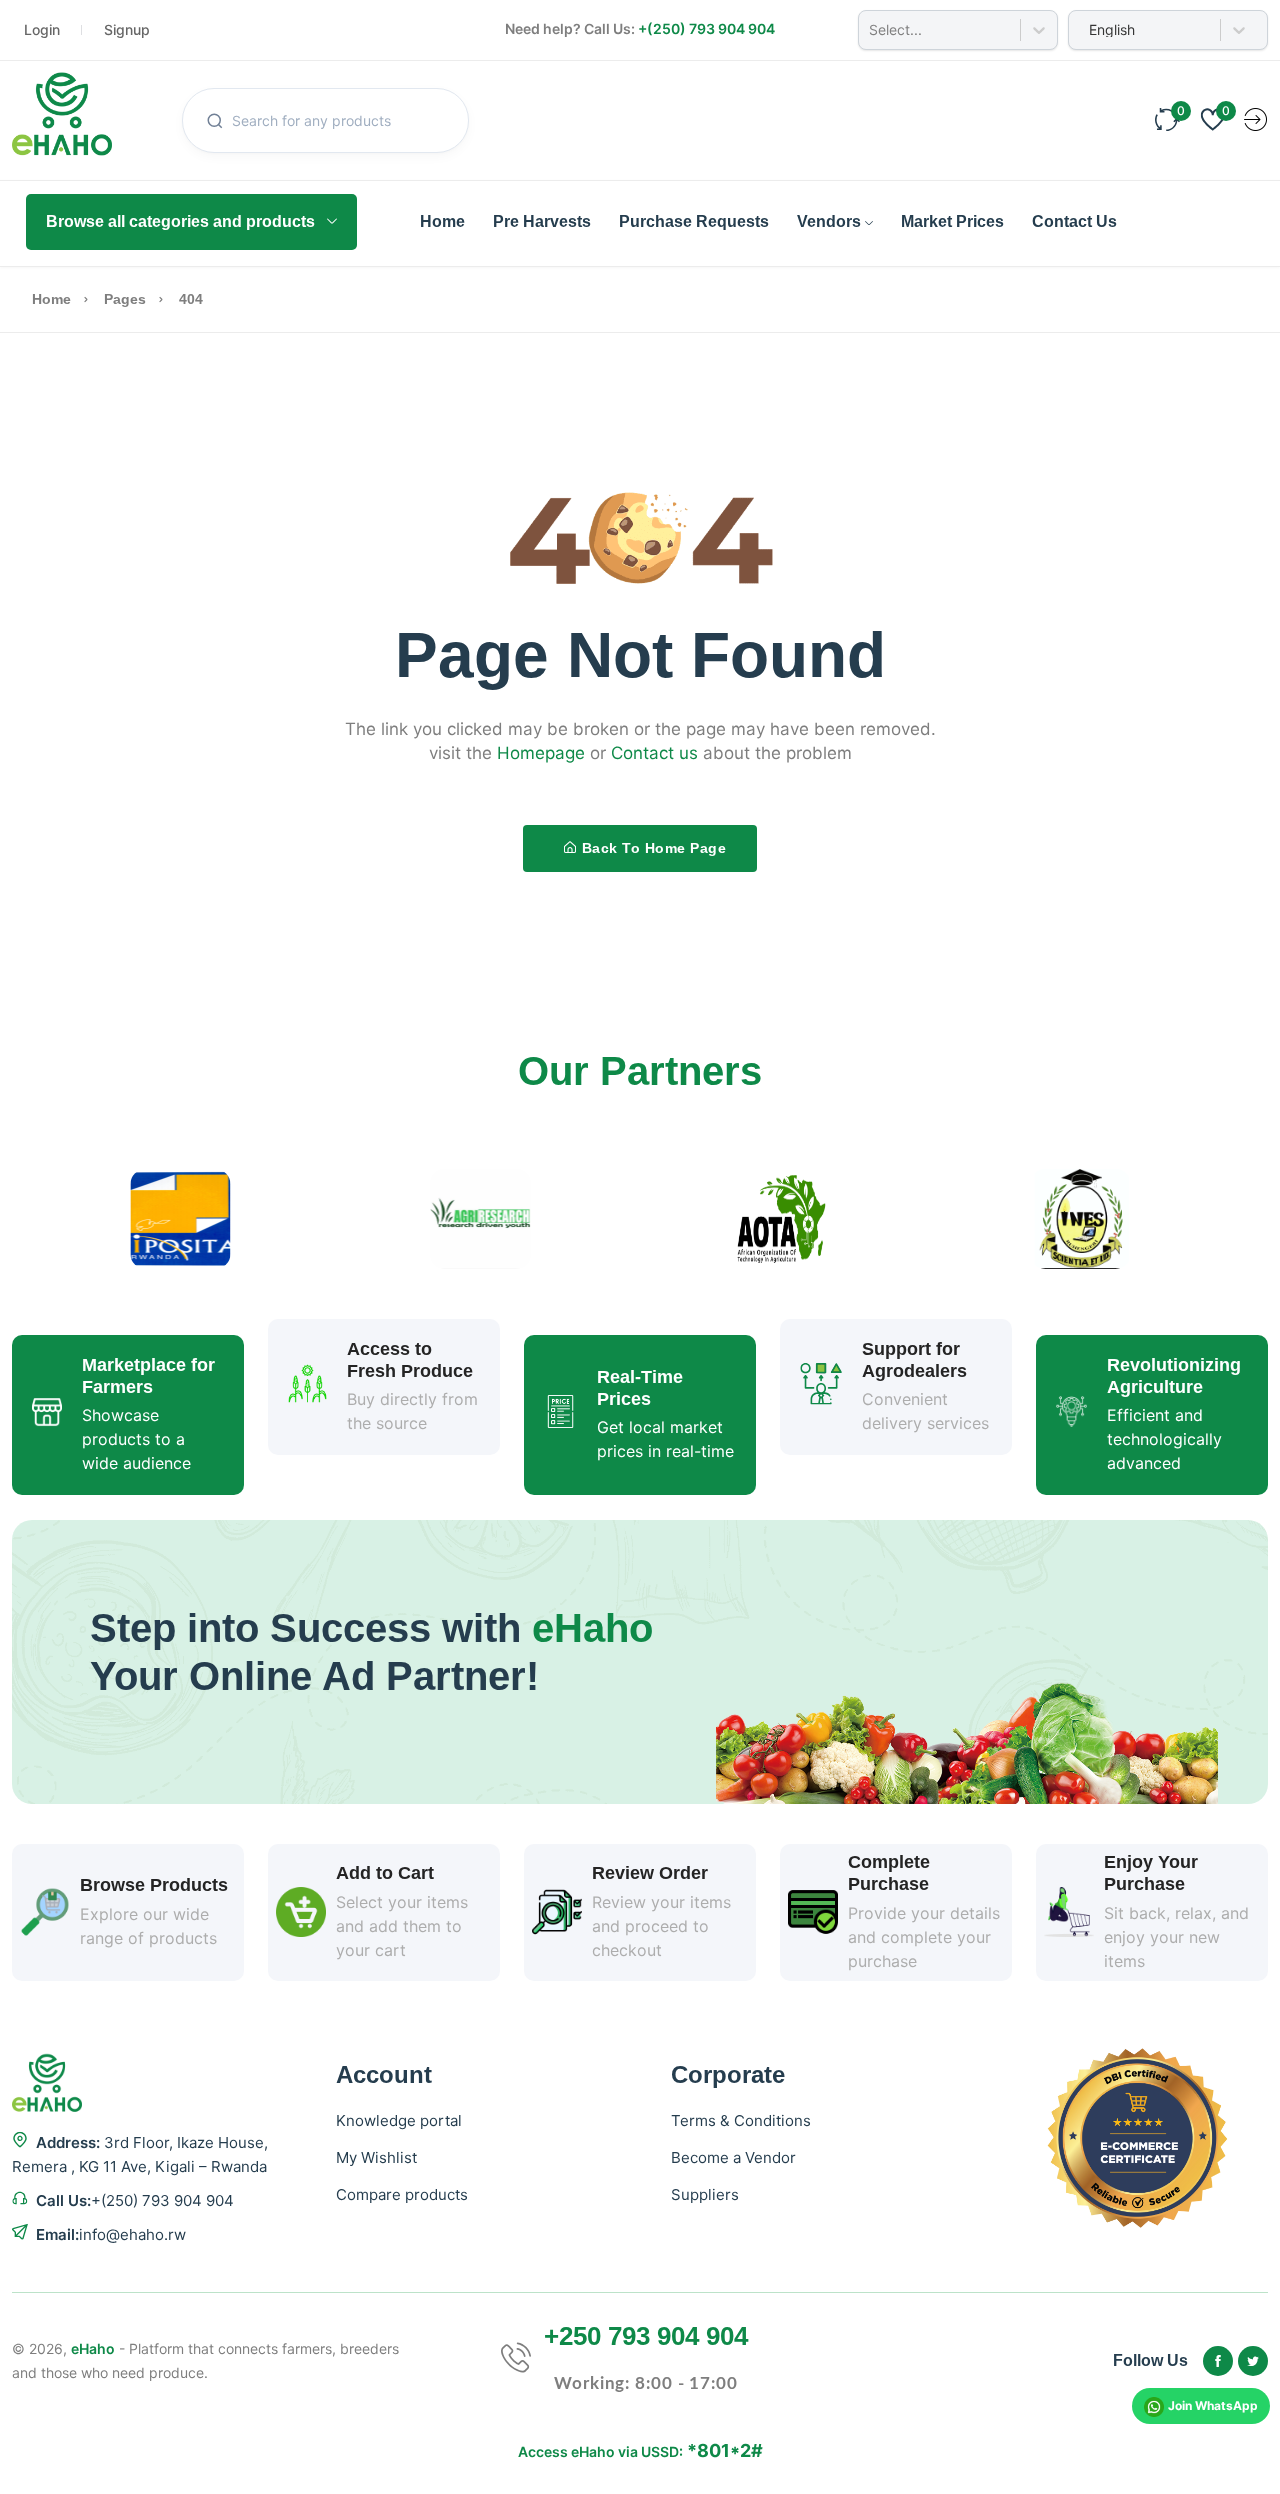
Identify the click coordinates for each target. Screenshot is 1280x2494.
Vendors (829, 221)
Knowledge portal (399, 2120)
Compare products (402, 2194)
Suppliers (705, 2194)
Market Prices (952, 221)
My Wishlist (376, 2157)
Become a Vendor (733, 2157)
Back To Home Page (654, 848)
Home (442, 221)
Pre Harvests (542, 221)
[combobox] (871, 30)
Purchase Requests (694, 221)
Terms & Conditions (741, 2120)
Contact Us (1074, 221)
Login (42, 29)
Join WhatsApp (1213, 2405)
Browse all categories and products (180, 221)
